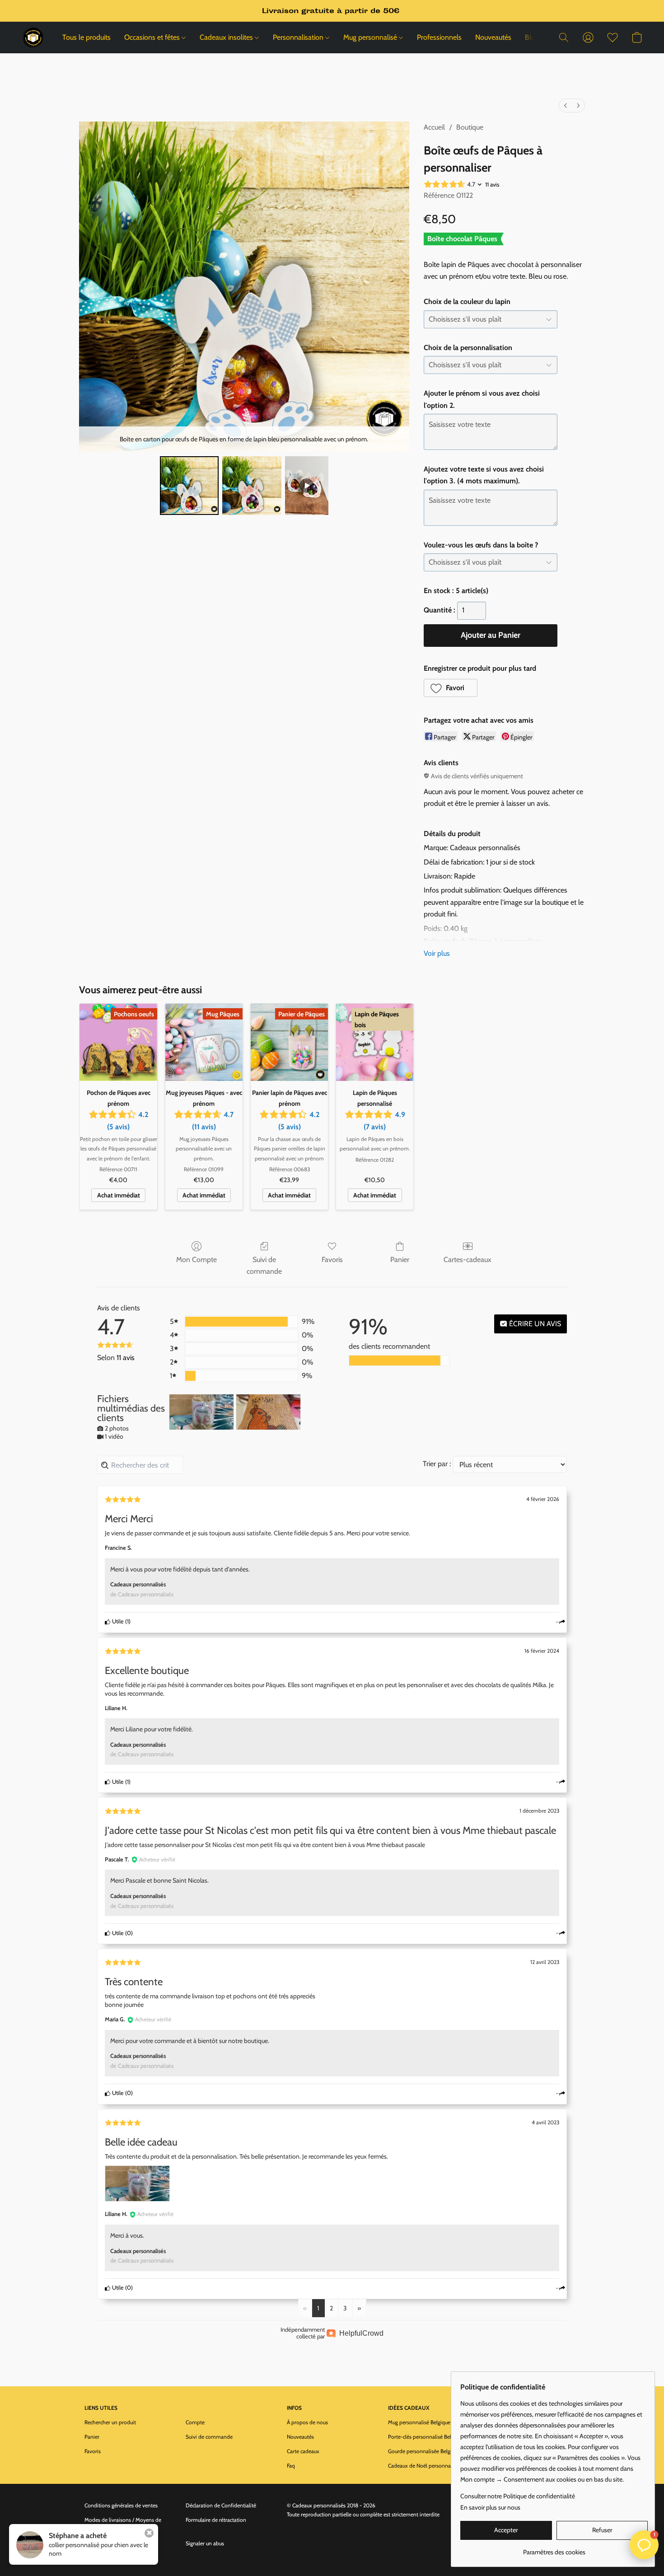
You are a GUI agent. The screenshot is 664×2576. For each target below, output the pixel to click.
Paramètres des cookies (112, 2558)
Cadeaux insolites (227, 37)
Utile (117, 1621)
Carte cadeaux (303, 2451)
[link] (554, 2549)
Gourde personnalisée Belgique (424, 2451)
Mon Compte (196, 1260)
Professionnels (439, 37)
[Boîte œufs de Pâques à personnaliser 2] (307, 486)
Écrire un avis (534, 1324)
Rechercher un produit (110, 2422)
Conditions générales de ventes (121, 2505)
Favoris (332, 1260)
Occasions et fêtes (153, 37)
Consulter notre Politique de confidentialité (518, 2496)
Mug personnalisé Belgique (419, 2422)
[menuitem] (566, 105)
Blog (532, 37)
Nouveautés (493, 37)
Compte (195, 2422)
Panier (400, 1260)
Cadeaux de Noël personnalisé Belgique (433, 2466)
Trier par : (437, 1464)
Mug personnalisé (371, 37)
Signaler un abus (205, 2543)
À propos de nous (307, 2422)
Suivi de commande (264, 1265)
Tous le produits (87, 37)
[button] (33, 37)
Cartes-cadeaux (468, 1260)
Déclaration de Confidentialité (221, 2505)
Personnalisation (299, 37)
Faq (291, 2466)
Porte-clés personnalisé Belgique (426, 2437)
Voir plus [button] (437, 953)
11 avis (492, 184)
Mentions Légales (105, 2543)
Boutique (470, 127)
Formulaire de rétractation (216, 2520)
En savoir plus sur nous (490, 2507)
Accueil (434, 127)
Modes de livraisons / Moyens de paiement (123, 2524)
